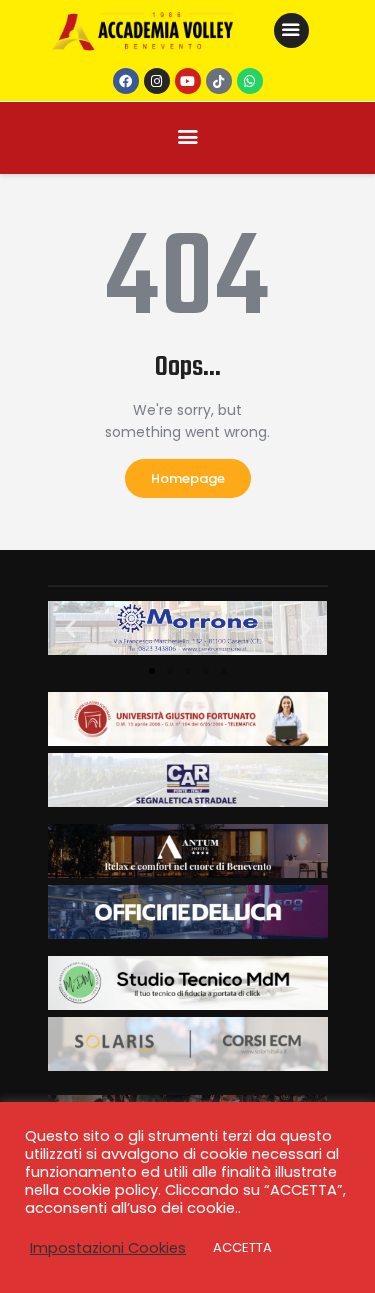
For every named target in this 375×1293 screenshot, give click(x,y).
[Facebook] (126, 81)
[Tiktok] (219, 81)
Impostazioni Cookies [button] (108, 1248)
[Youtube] (188, 81)
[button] (70, 628)
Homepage (188, 478)
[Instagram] (157, 81)
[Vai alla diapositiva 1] (152, 671)
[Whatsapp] (250, 81)
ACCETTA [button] (242, 1247)
